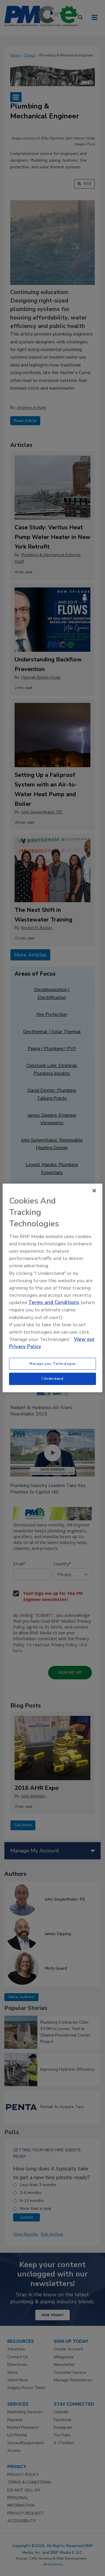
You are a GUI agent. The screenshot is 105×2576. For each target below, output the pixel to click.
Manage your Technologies (52, 1363)
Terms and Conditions (54, 1302)
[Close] (94, 1191)
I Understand (53, 1379)
